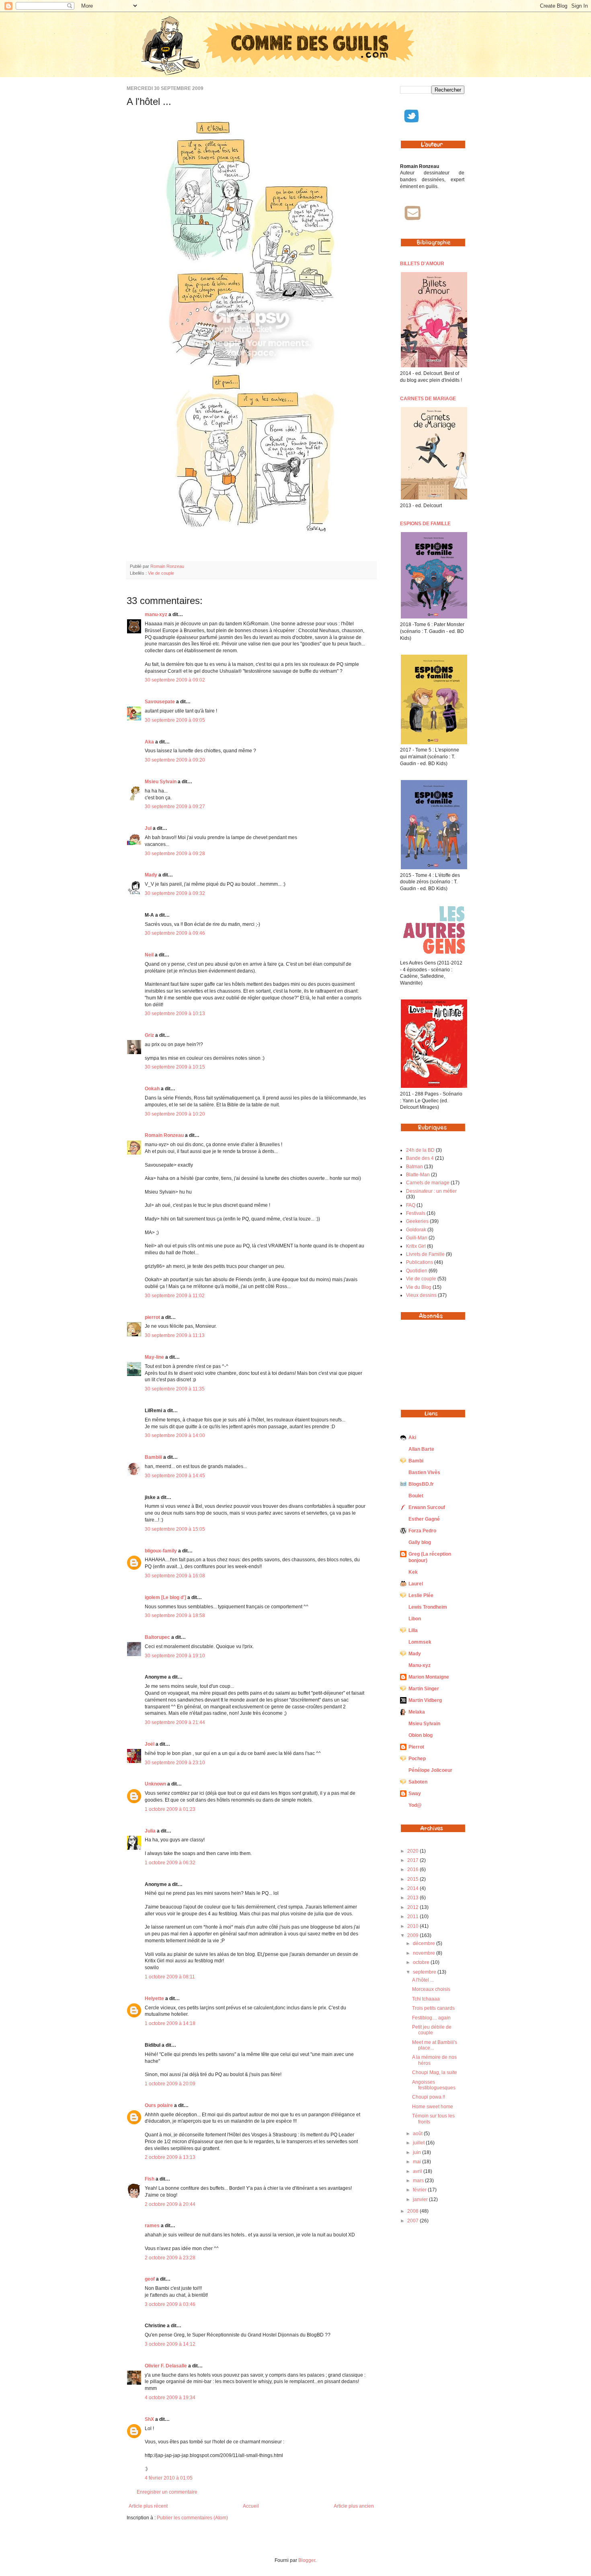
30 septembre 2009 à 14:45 (175, 1476)
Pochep (417, 1759)
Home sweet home (433, 2107)
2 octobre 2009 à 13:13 (170, 2157)
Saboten (418, 1782)
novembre (425, 1953)
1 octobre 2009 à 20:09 (170, 2084)
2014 (413, 1888)
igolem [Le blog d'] (165, 1597)
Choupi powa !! (429, 2097)
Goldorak (416, 1230)
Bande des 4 (420, 1158)
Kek (413, 1572)
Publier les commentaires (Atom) (192, 2518)
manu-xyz (156, 614)
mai (418, 2162)
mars (419, 2181)
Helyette (154, 1999)
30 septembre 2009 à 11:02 (175, 1296)
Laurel (416, 1584)
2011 (413, 1917)
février (420, 2190)
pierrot (152, 1317)
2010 (413, 1926)
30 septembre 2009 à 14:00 (175, 1435)
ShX (149, 2419)
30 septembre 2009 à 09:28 (175, 854)
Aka (149, 742)
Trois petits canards (433, 2008)
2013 (413, 1898)
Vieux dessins (421, 1295)
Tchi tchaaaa (426, 1999)
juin (418, 2152)
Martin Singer (424, 1689)
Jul (148, 828)
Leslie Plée (421, 1595)
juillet (419, 2143)
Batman (415, 1167)
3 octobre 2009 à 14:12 (170, 2344)
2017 (413, 1860)
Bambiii (153, 1457)
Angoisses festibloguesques (434, 2085)
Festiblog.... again (431, 2018)
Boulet (416, 1496)
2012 (413, 1907)
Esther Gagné (424, 1519)
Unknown (155, 1784)
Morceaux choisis (431, 1989)
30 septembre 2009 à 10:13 (175, 1014)
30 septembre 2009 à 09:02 (175, 680)
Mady (151, 875)
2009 (413, 1935)
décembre (425, 1943)
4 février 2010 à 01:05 (169, 2478)
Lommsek (420, 1642)
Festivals (416, 1213)
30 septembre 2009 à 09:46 (175, 933)
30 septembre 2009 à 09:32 (175, 893)
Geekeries (417, 1221)
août (418, 2134)
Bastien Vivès (424, 1472)
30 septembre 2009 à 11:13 (175, 1335)
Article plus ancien (354, 2506)
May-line (154, 1357)
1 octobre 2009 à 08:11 (170, 1977)
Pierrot (416, 1747)
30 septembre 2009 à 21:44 (175, 1722)
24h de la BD (420, 1150)
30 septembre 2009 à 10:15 (175, 1067)
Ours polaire (159, 2105)
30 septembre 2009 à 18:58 (175, 1616)
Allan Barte (421, 1449)
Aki (412, 1437)
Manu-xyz (420, 1665)
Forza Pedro (422, 1531)
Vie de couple (161, 573)
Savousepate (160, 702)
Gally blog (420, 1542)
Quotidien (417, 1271)
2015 (413, 1879)
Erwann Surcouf (427, 1507)
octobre (422, 1962)
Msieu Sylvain (161, 782)
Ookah (152, 1089)
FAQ (411, 1205)
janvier (421, 2199)
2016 (413, 1870)
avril (418, 2171)
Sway (415, 1794)
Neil (149, 955)
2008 (413, 2211)
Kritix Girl (416, 1246)
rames (152, 2226)
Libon (415, 1619)
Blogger (307, 2560)
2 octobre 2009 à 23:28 (170, 2258)
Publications (420, 1262)
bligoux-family (161, 1551)
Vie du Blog (419, 1287)
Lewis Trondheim (428, 1607)
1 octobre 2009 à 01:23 (170, 1809)
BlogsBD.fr (421, 1484)
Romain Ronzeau (167, 566)
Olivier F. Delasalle (166, 2366)
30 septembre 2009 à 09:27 (175, 807)
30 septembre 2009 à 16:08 (175, 1576)
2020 (413, 1851)
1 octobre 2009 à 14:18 (170, 2023)
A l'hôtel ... (423, 1980)
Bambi (416, 1461)
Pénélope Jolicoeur (430, 1770)
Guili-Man (417, 1238)
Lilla (413, 1630)
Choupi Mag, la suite (435, 2072)
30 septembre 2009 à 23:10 (175, 1763)
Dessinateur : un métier (431, 1191)
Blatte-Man (418, 1175)
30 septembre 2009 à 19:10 (175, 1656)
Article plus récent (148, 2506)
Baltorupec (157, 1637)
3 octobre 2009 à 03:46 (170, 2304)
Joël (150, 1744)
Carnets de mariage (428, 1183)
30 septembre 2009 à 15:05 (175, 1529)
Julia (150, 1831)
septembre (425, 1972)
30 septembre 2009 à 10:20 (175, 1114)
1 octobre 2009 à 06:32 (170, 1863)
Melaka (417, 1712)
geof (150, 2279)
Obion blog (421, 1735)
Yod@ (415, 1805)
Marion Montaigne (429, 1677)
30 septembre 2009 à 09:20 (175, 760)
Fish (150, 2179)
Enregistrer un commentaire (167, 2492)
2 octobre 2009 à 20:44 (170, 2204)
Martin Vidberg (425, 1700)
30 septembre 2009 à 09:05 (175, 720)
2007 (413, 2221)
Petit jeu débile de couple (432, 2030)
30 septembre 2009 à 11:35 (175, 1389)
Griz (149, 1035)
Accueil (251, 2506)
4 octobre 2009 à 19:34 (170, 2398)
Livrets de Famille (425, 1254)
